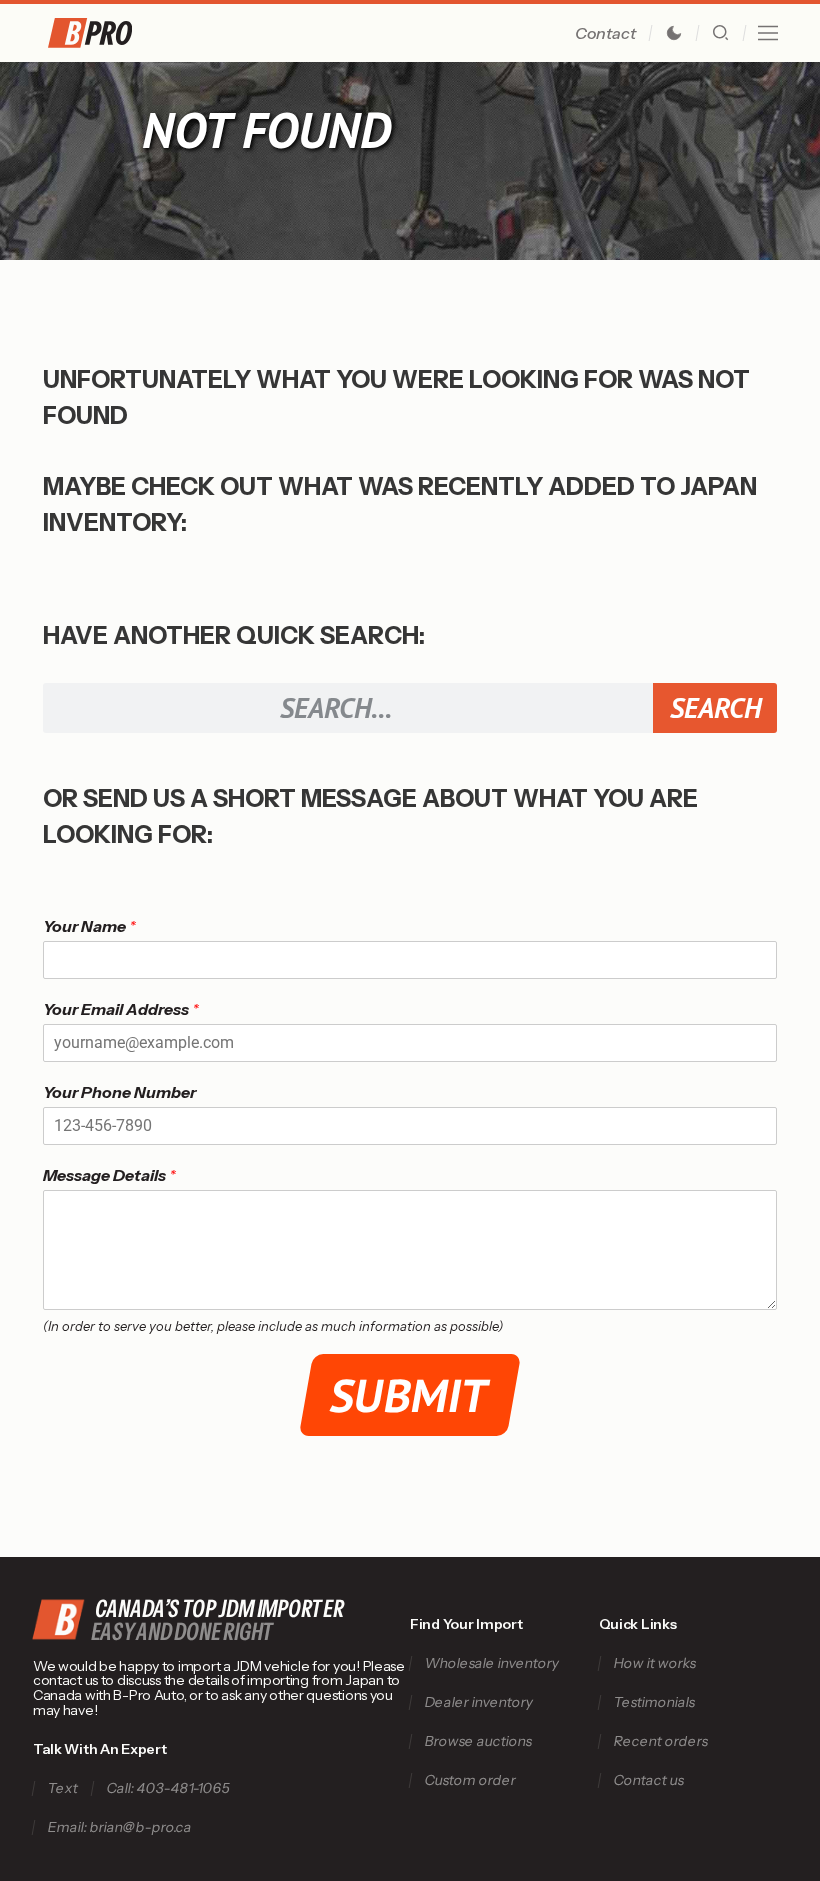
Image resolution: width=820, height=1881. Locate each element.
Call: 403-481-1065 (168, 1788)
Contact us (648, 1780)
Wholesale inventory (491, 1663)
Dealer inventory (478, 1702)
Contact (605, 33)
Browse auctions (478, 1741)
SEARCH (715, 707)
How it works (654, 1663)
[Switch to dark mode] (674, 33)
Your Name (89, 926)
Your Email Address (121, 1009)
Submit (410, 1395)
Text (62, 1788)
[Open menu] (768, 33)
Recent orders (660, 1741)
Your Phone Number (119, 1092)
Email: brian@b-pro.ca (119, 1827)
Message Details (109, 1175)
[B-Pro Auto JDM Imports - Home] (115, 33)
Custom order (470, 1780)
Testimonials (654, 1702)
